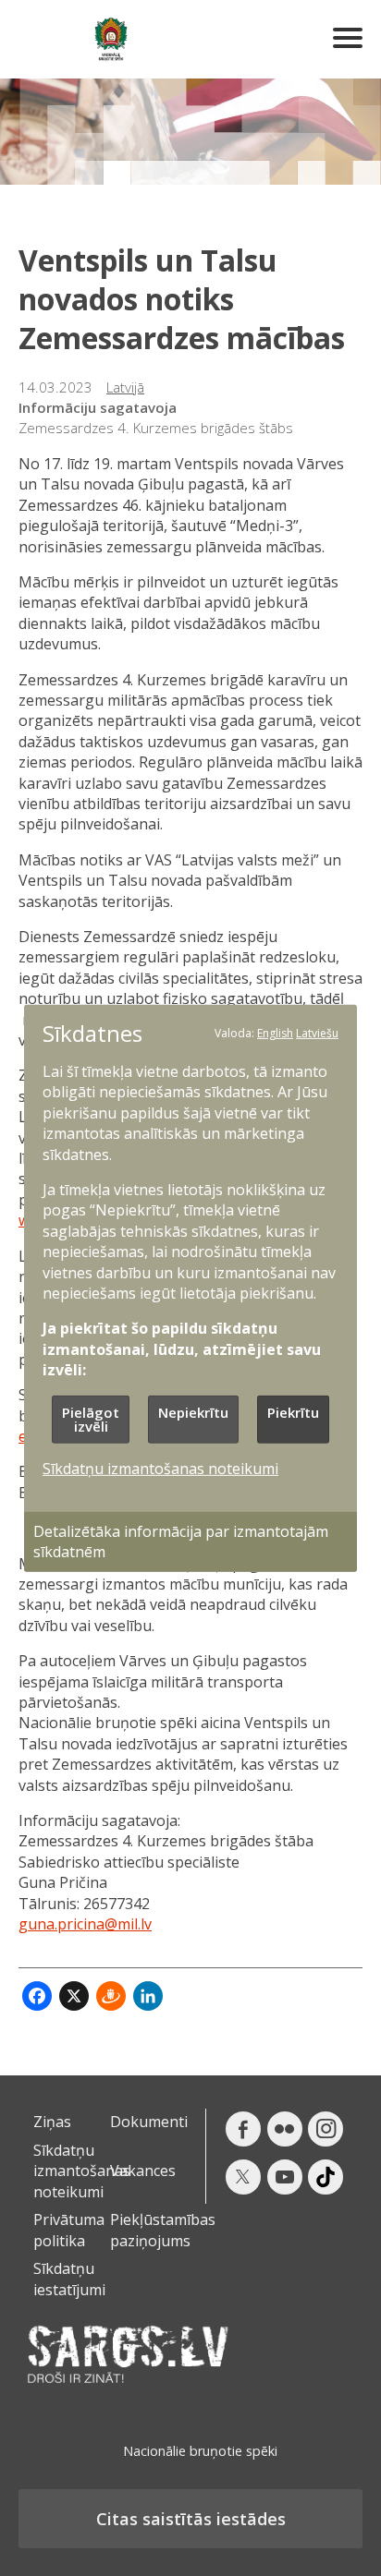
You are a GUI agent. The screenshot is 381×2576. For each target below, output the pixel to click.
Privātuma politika (69, 2230)
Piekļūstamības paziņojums (163, 2230)
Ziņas (52, 2122)
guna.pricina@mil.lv (85, 1924)
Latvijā (125, 387)
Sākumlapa (111, 39)
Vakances (143, 2171)
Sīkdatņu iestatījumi (69, 2279)
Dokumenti (149, 2122)
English (275, 1032)
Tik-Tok (326, 2177)
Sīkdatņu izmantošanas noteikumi (82, 2171)
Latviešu (317, 1032)
